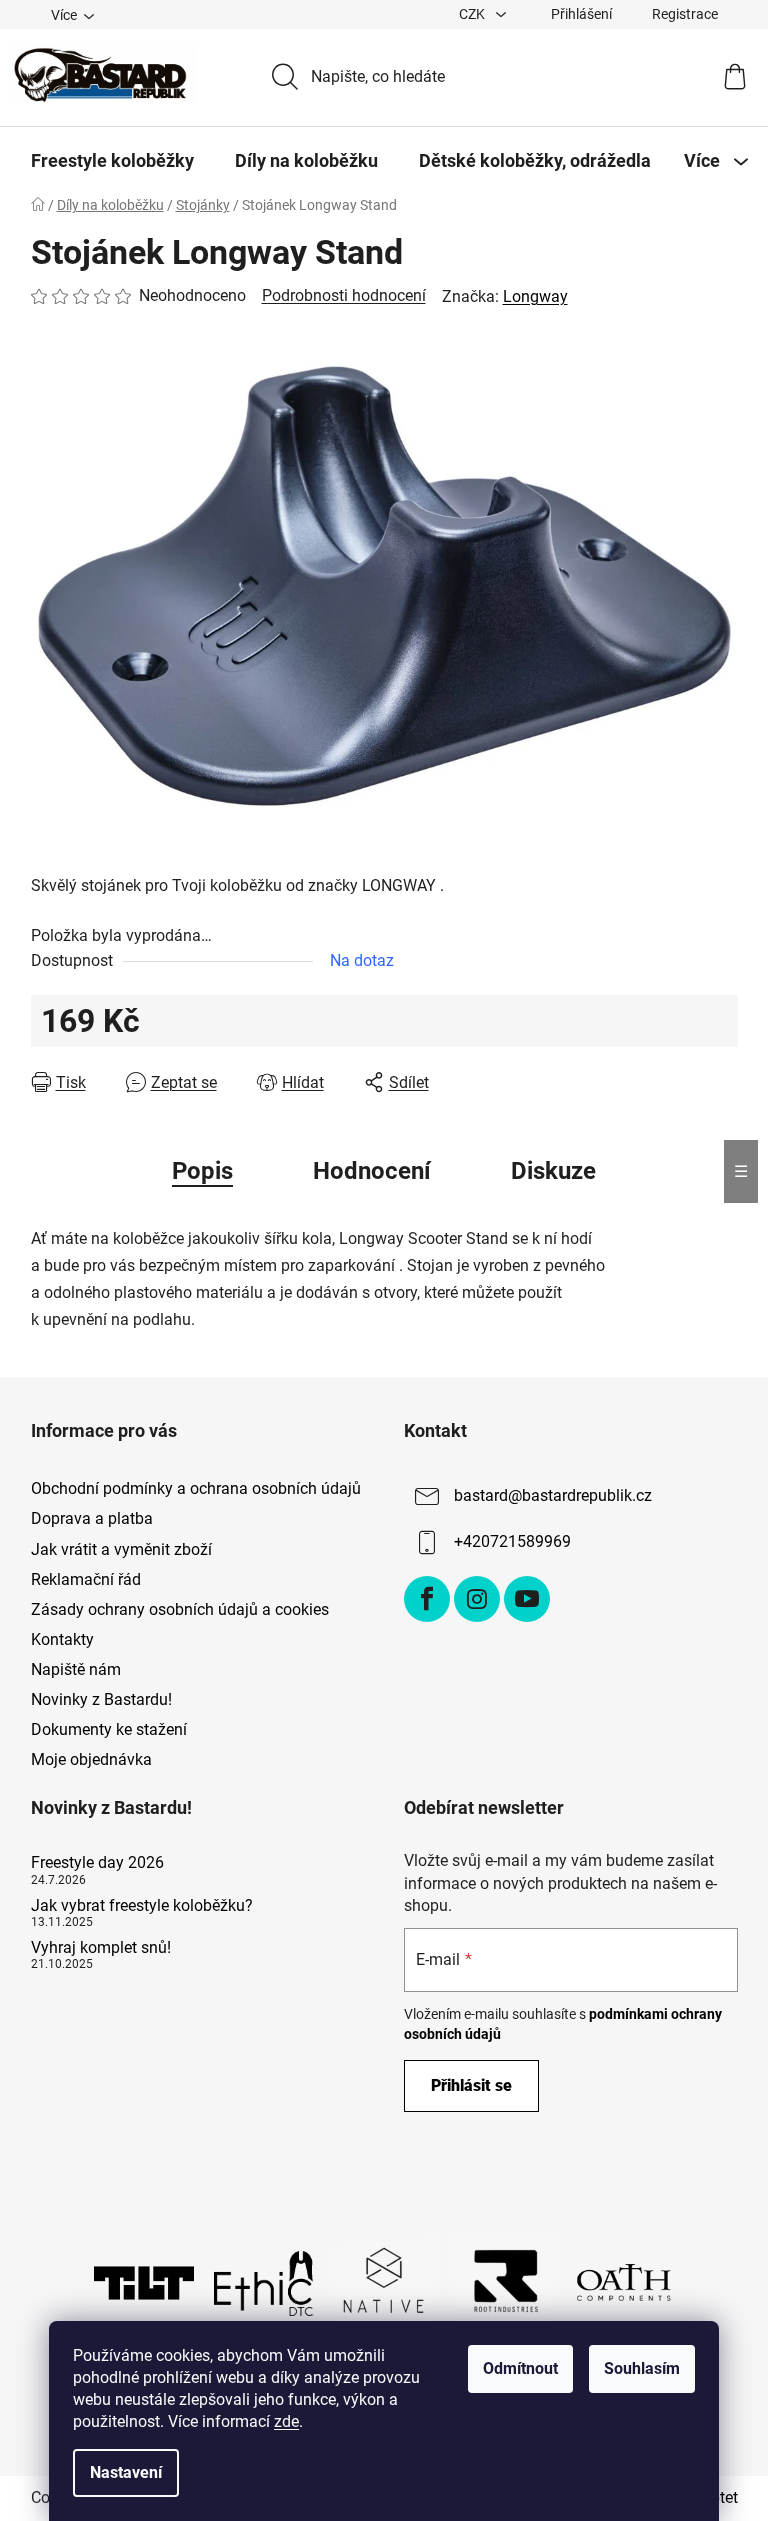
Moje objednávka (91, 1759)
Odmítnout (520, 2368)
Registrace (685, 14)
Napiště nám (76, 1669)
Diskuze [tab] (553, 1171)
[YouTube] (527, 1599)
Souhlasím (642, 2368)
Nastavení (126, 2472)
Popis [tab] (202, 1171)
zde (286, 2421)
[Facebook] (427, 1599)
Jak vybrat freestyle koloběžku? (142, 1906)
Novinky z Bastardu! (101, 1699)
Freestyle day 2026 (97, 1863)
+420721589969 (512, 1541)
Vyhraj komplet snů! (101, 1948)
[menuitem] (112, 161)
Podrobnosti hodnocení (344, 295)
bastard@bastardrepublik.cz (553, 1495)
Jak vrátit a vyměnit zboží (121, 1549)
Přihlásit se (471, 2085)
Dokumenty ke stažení (109, 1729)
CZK (473, 14)
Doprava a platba (92, 1518)
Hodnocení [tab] (372, 1171)
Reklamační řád (86, 1579)
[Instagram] (477, 1599)
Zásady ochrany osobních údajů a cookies (180, 1609)
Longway (535, 296)
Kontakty (62, 1639)
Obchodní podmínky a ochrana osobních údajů (196, 1488)
